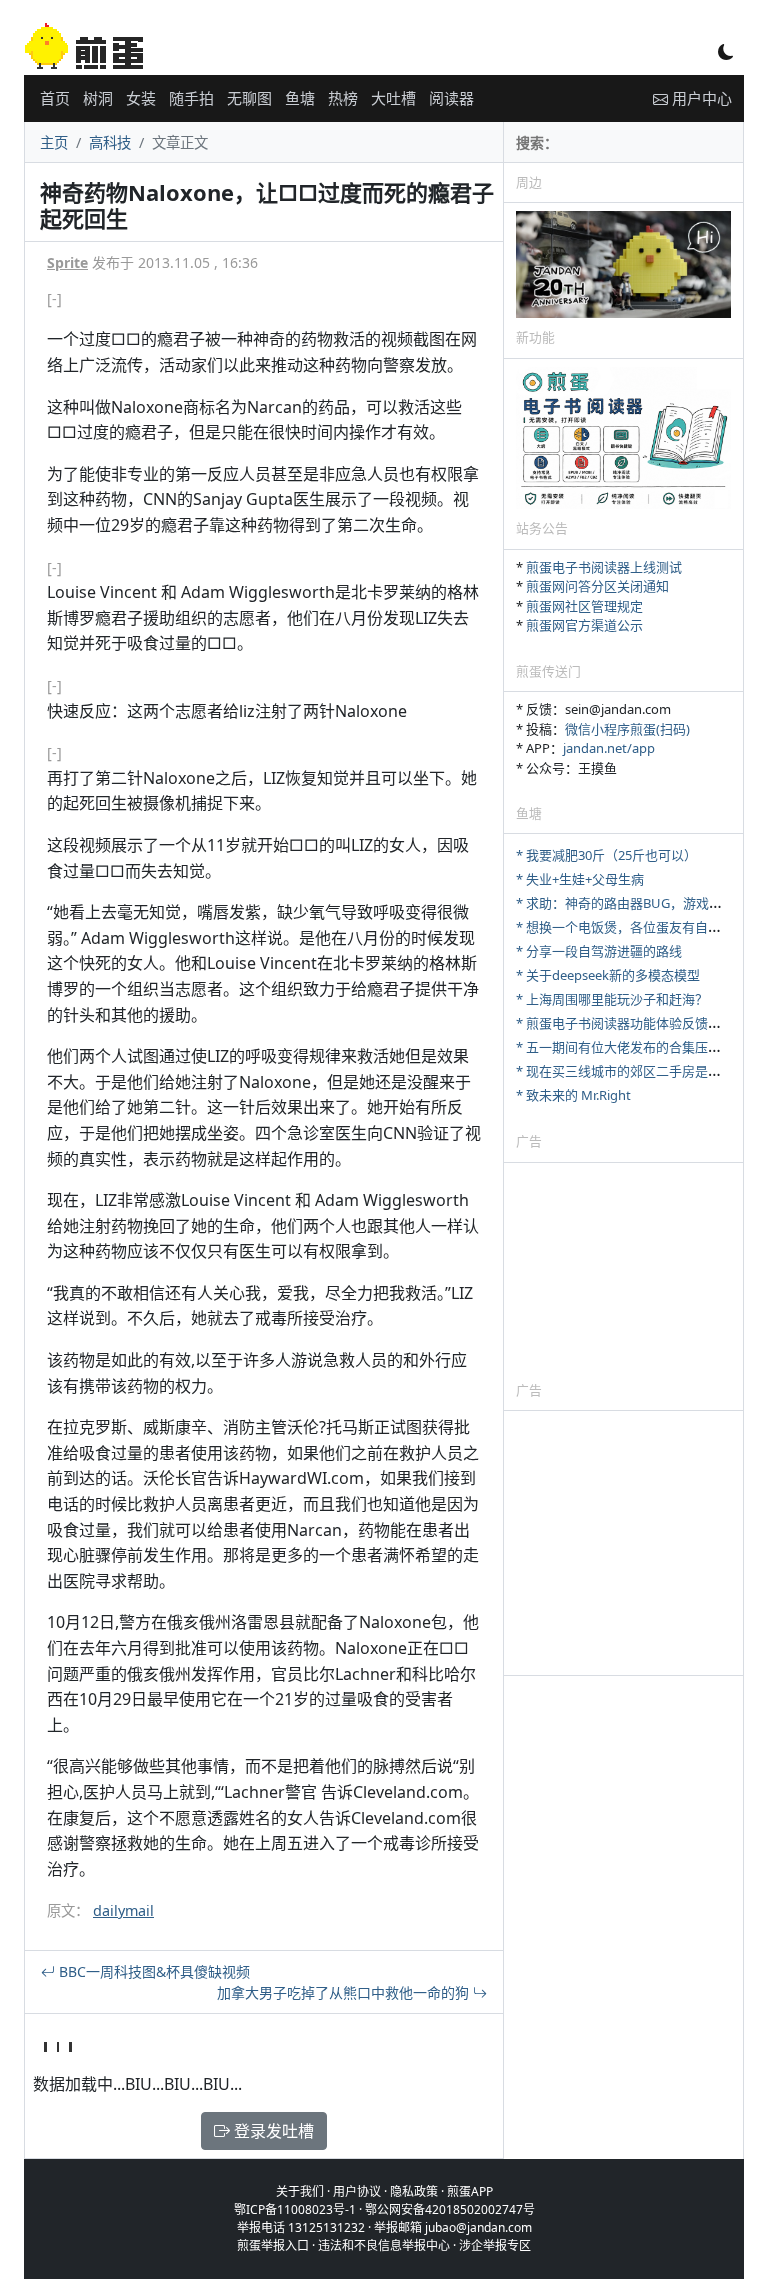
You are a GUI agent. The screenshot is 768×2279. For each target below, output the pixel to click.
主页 (54, 142)
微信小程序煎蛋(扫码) (627, 729)
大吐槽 (393, 98)
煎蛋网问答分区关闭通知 (597, 586)
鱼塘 (300, 98)
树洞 (98, 98)
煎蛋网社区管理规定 (584, 606)
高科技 (110, 142)
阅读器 (451, 98)
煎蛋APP (470, 2191)
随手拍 (191, 98)
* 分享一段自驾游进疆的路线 (599, 951)
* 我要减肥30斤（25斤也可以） (606, 855)
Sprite (67, 262)
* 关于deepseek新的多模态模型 (608, 975)
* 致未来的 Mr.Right (573, 1095)
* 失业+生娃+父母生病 (580, 879)
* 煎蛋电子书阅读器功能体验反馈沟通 (625, 1023)
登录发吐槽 (272, 2131)
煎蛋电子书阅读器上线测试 (604, 567)
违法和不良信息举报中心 (384, 2245)
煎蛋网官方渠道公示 (584, 625)
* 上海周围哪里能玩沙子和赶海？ (612, 999)
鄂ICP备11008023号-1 (295, 2209)
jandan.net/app (609, 748)
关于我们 (300, 2191)
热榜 (343, 98)
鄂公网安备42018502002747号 (450, 2209)
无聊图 (249, 98)
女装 (141, 98)
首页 (55, 98)
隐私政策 (414, 2191)
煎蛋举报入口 (273, 2245)
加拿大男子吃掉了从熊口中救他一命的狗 (345, 1992)
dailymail (123, 1910)
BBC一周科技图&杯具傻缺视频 (152, 1971)
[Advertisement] (623, 1271)
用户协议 (357, 2191)
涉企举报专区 (495, 2245)
